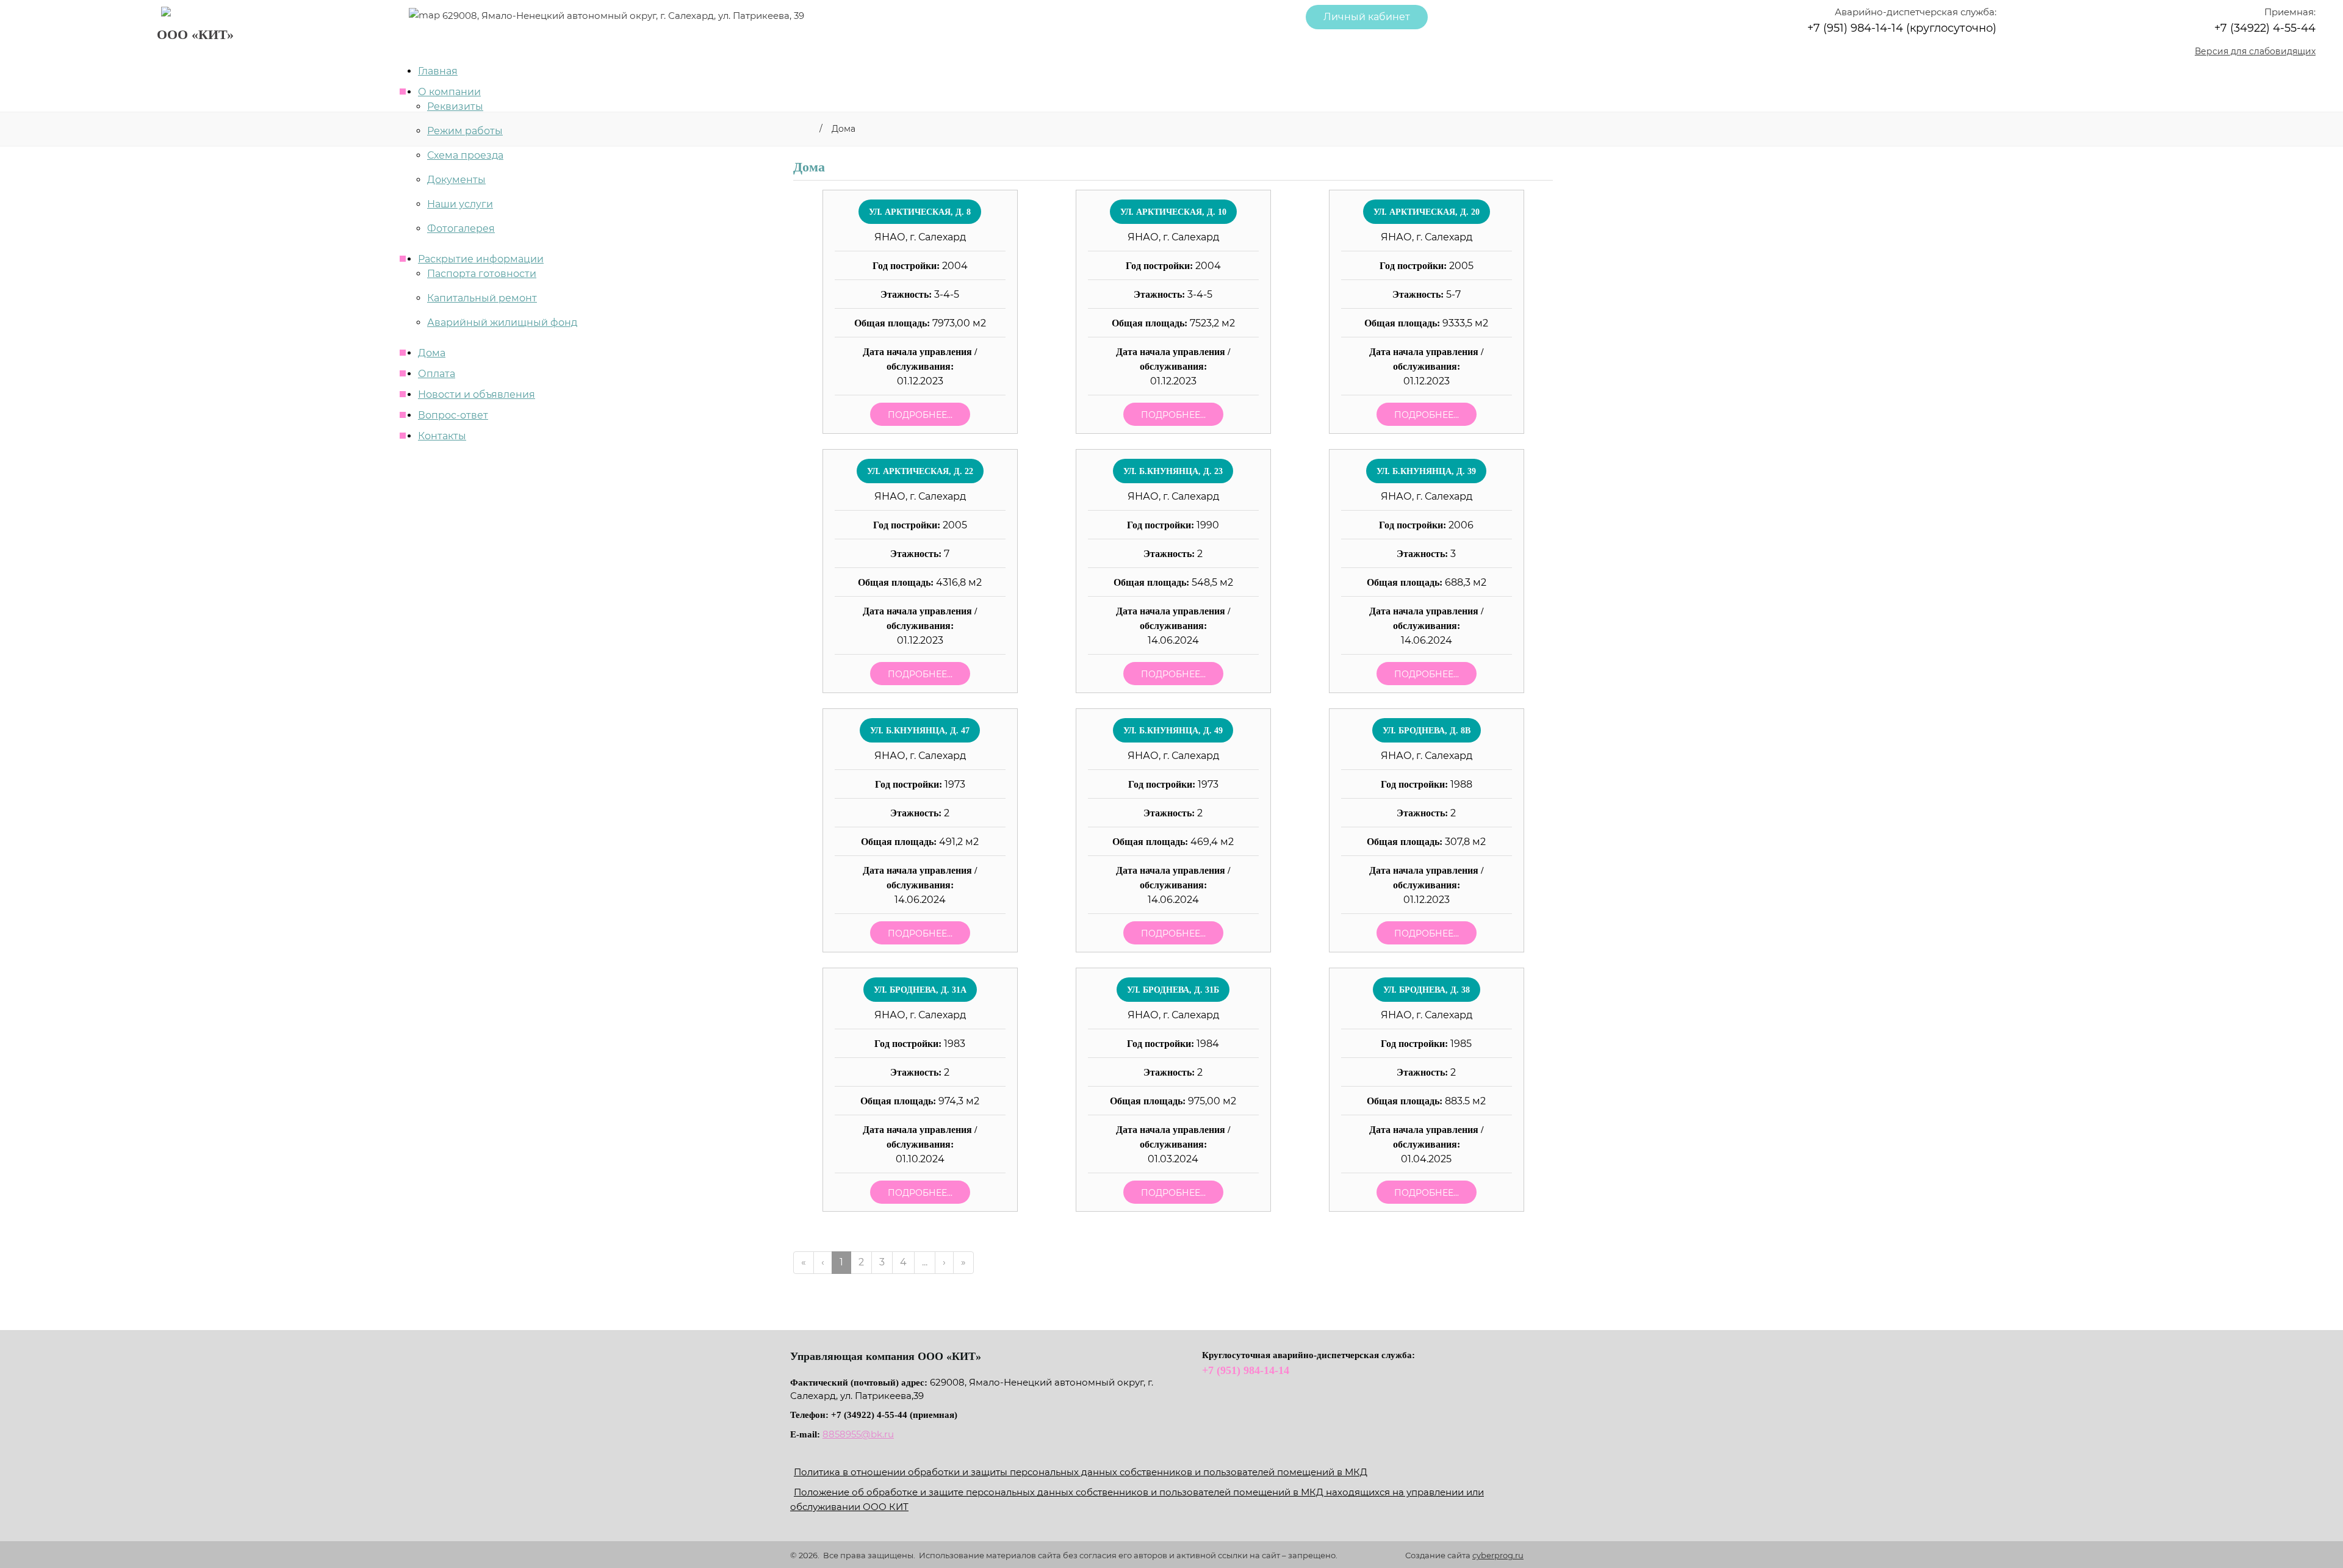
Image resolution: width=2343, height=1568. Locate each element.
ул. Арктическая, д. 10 (1173, 212)
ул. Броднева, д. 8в (1427, 731)
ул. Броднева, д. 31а (920, 990)
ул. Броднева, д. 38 (1427, 990)
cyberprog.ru (1498, 1555)
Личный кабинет (1367, 17)
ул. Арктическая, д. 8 (920, 212)
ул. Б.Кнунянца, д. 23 (1173, 471)
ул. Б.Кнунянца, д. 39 (1426, 471)
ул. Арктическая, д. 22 (920, 471)
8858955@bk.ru (858, 1434)
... (925, 1262)
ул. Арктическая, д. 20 (1427, 212)
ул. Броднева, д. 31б (1173, 990)
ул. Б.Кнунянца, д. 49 (1173, 731)
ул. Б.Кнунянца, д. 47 (920, 731)
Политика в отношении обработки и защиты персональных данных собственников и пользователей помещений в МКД (1081, 1472)
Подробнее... (920, 415)
